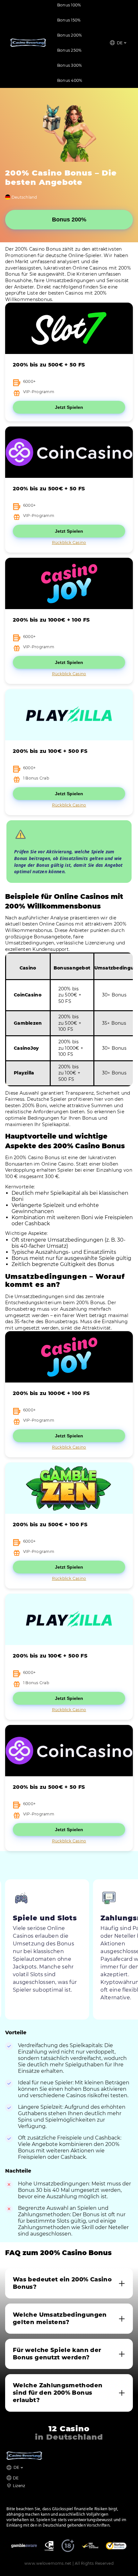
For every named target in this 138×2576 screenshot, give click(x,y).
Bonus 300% (69, 65)
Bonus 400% (70, 80)
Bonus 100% (69, 5)
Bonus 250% (69, 50)
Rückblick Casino (69, 543)
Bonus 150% (69, 20)
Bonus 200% (69, 35)
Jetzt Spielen (69, 407)
